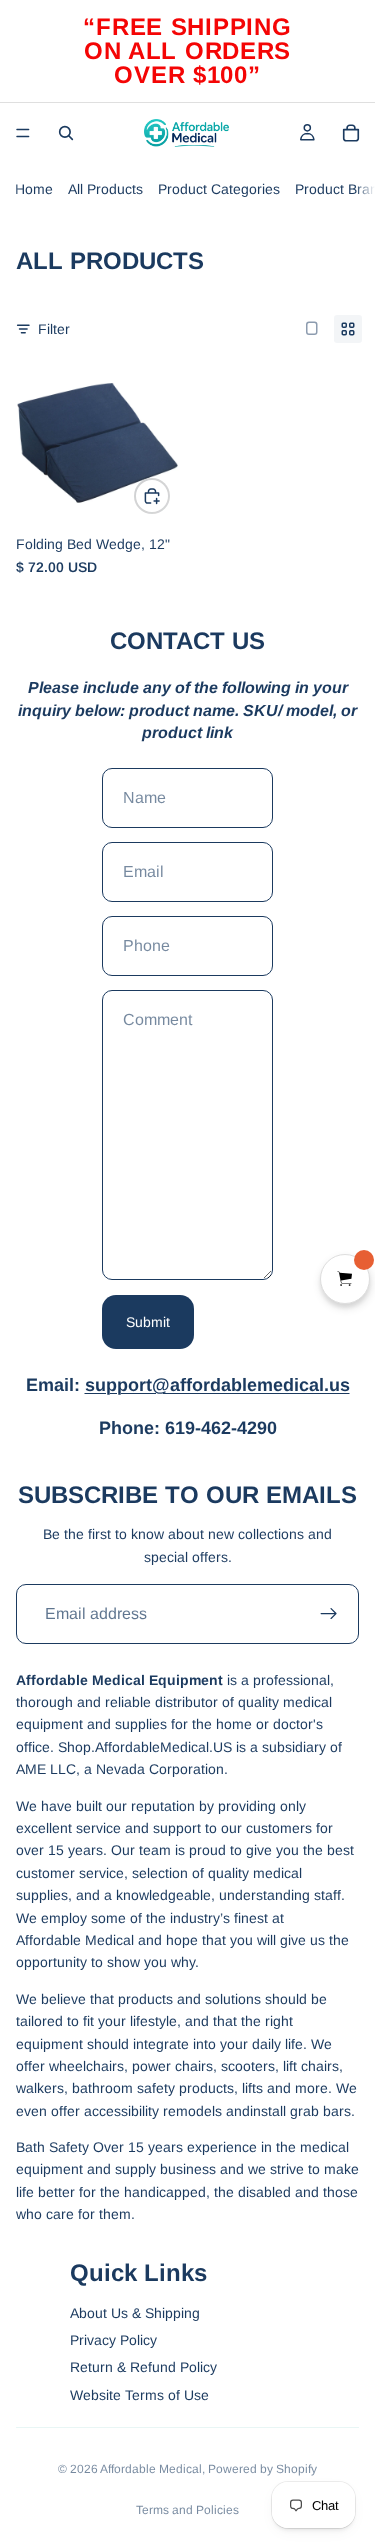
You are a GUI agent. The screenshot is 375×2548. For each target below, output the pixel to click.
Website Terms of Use (139, 2395)
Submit (148, 1322)
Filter (54, 329)
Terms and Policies (187, 2510)
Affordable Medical (151, 2469)
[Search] (66, 133)
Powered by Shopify (262, 2469)
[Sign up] (329, 1614)
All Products (105, 189)
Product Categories (219, 189)
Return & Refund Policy (143, 2367)
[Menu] (23, 133)
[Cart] (351, 133)
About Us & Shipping (135, 2313)
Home (34, 189)
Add (169, 496)
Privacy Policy (113, 2340)
